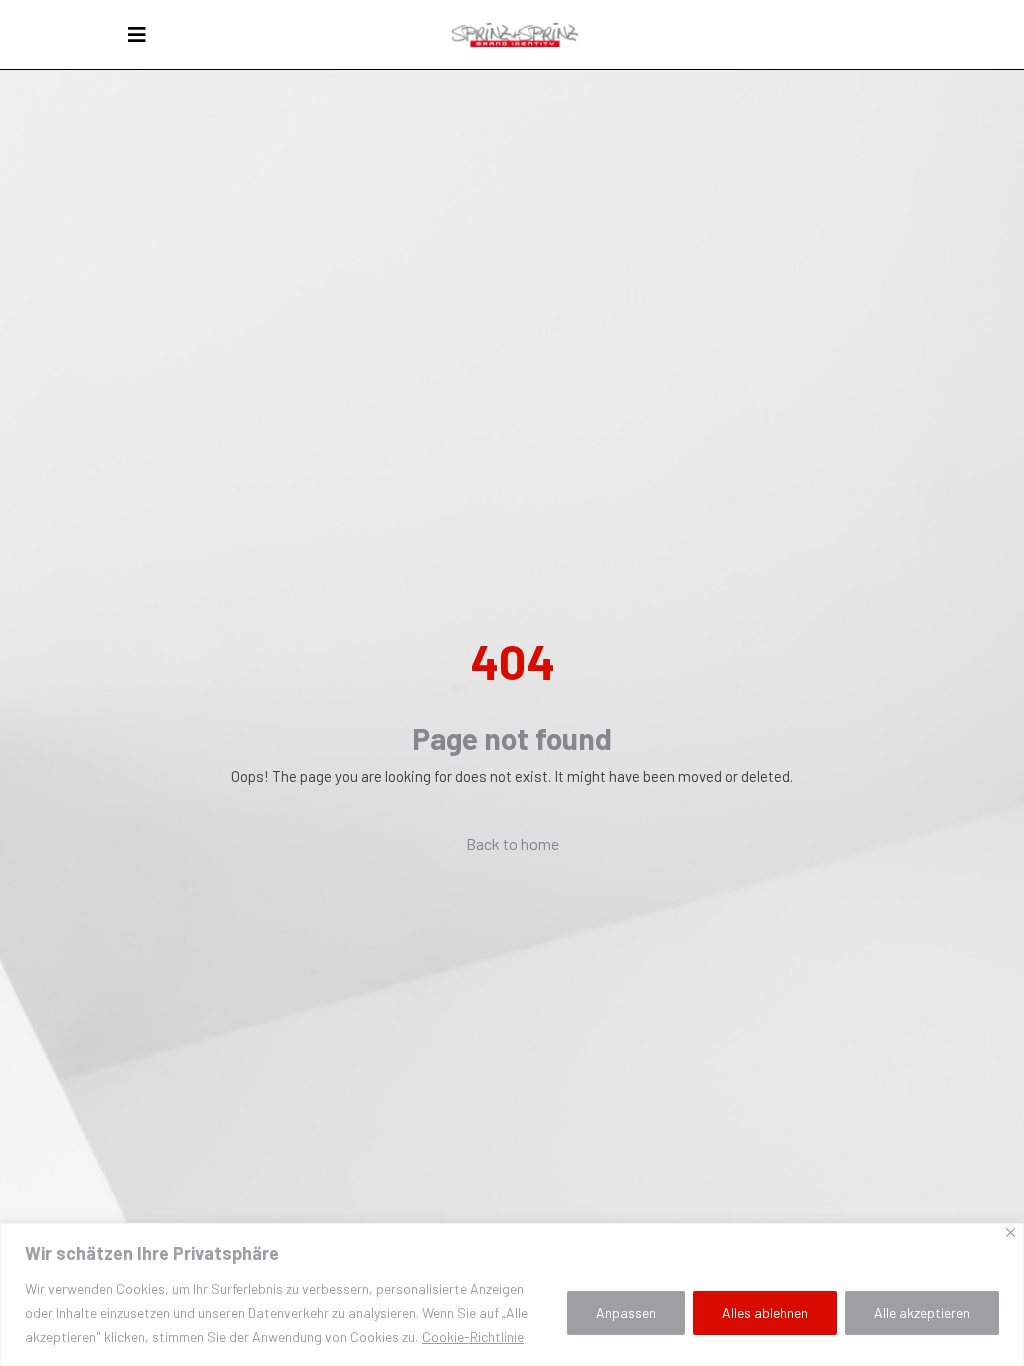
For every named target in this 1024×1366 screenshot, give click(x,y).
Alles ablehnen (765, 1312)
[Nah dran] (1010, 1232)
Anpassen (626, 1312)
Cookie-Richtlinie (473, 1336)
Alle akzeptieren (922, 1312)
